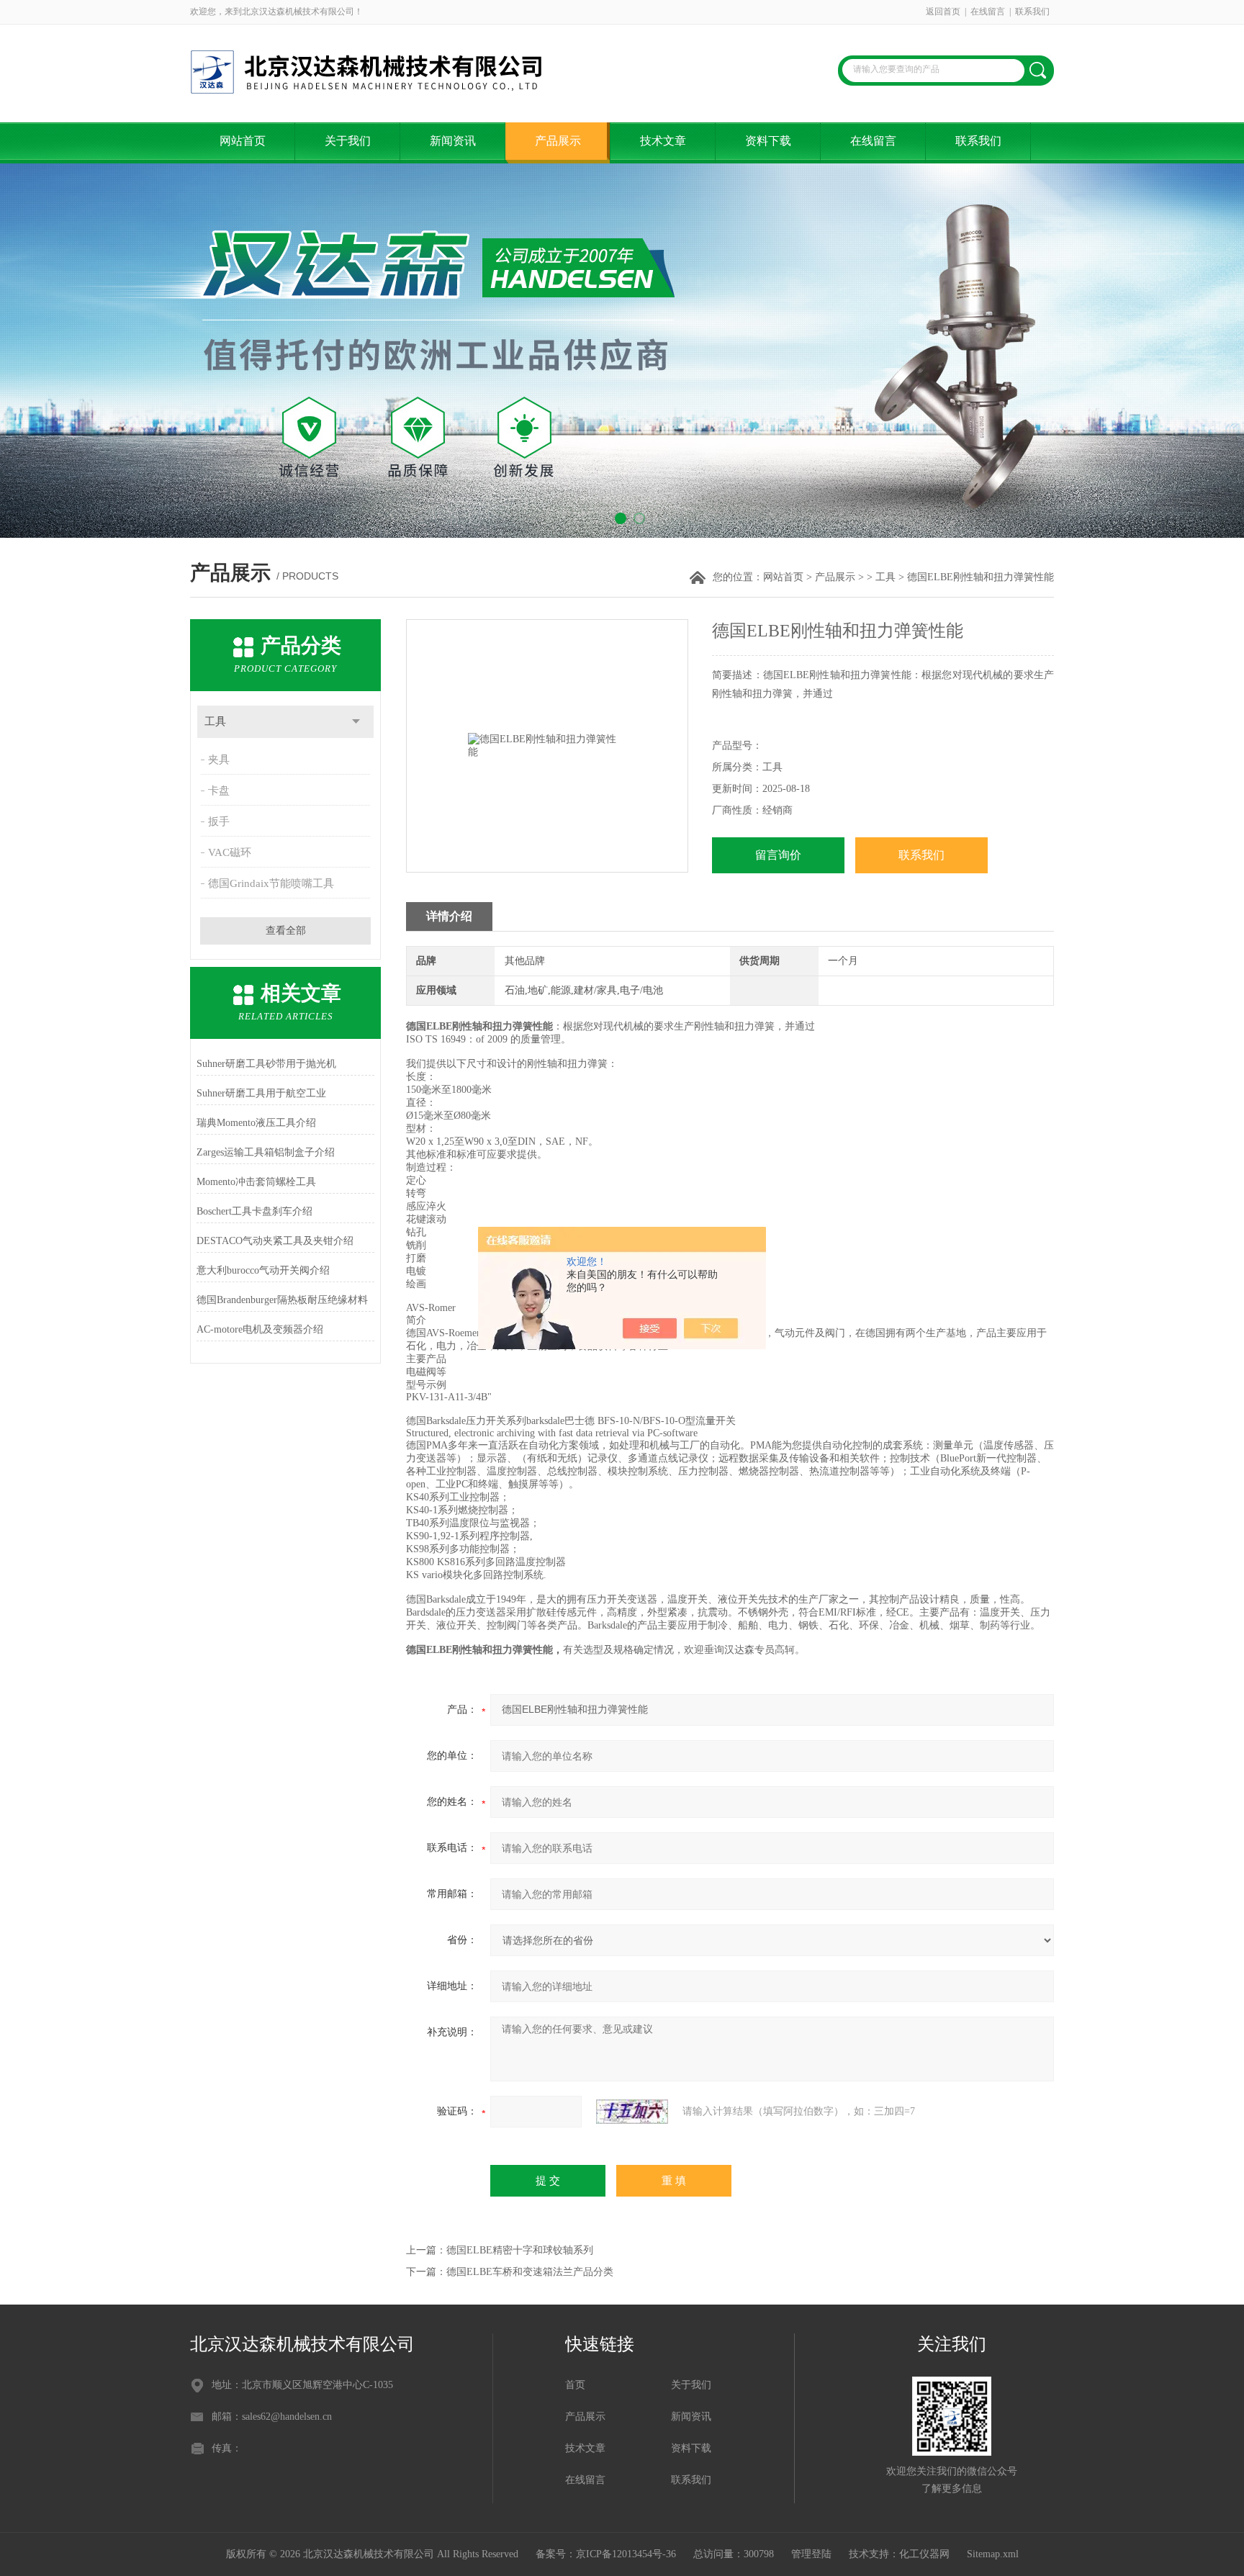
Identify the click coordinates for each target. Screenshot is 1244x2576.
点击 (356, 722)
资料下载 (768, 141)
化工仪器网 (924, 2554)
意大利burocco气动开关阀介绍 (263, 1270)
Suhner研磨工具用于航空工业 (261, 1093)
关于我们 (348, 141)
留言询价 (778, 855)
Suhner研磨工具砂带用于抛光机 (266, 1064)
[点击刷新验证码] (632, 2112)
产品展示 (558, 141)
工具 (885, 577)
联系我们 (1032, 12)
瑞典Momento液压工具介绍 (256, 1123)
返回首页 (943, 12)
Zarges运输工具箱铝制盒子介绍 (266, 1152)
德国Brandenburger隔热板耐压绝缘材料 (282, 1300)
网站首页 (243, 141)
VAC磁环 (230, 852)
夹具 (219, 760)
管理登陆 (811, 2554)
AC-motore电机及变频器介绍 (260, 1329)
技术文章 (663, 141)
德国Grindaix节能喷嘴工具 (271, 883)
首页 (575, 2385)
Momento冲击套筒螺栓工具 (256, 1182)
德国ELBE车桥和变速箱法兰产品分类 (530, 2272)
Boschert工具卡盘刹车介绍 (254, 1211)
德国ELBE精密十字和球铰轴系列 (520, 2250)
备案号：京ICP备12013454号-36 (606, 2554)
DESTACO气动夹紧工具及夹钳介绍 (275, 1241)
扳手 (219, 821)
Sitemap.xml (993, 2554)
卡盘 (219, 791)
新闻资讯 (453, 141)
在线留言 (988, 12)
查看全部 (286, 931)
